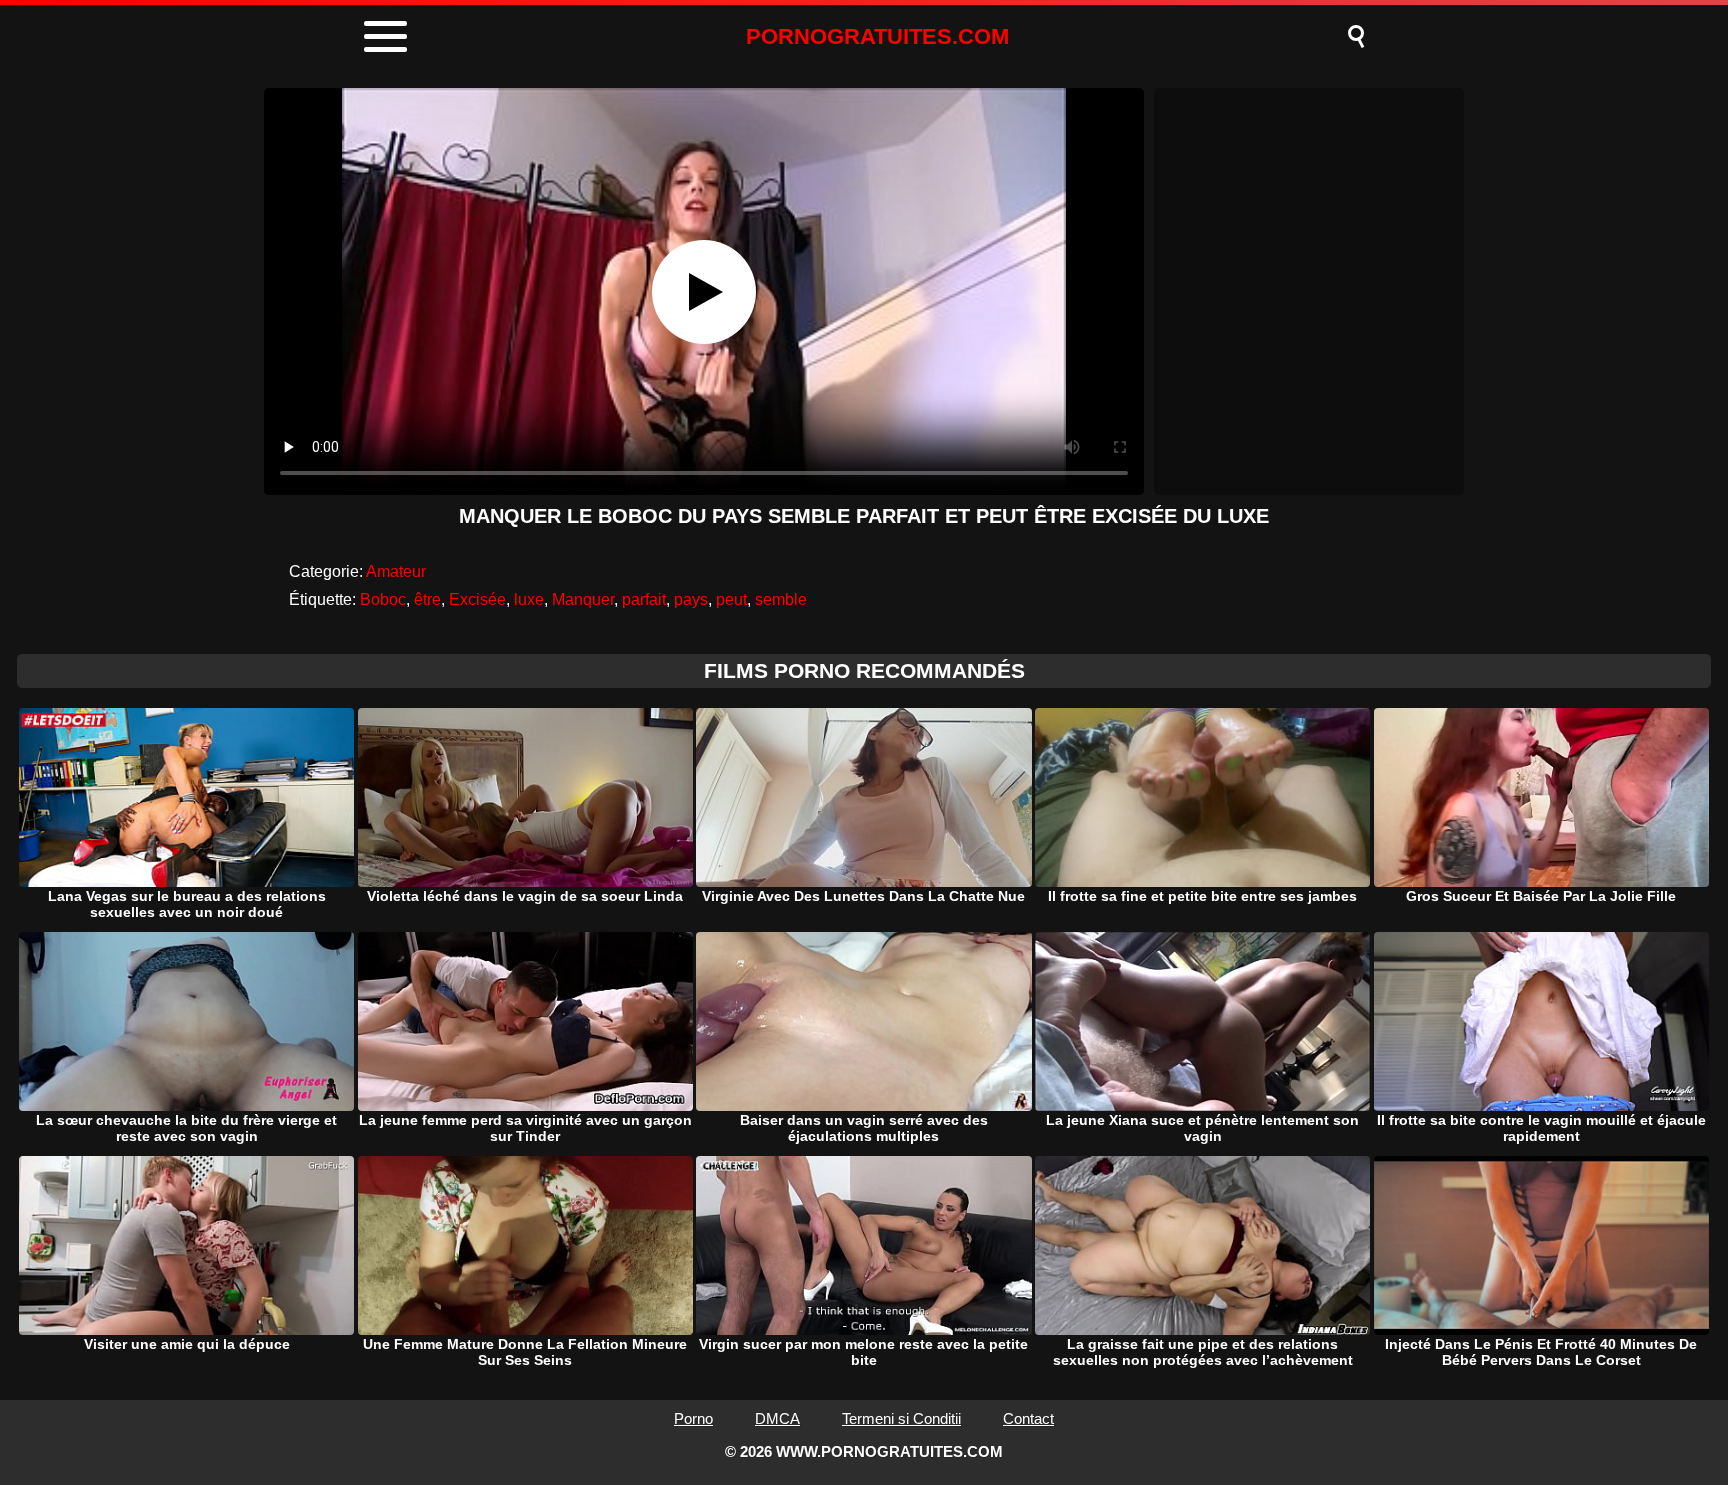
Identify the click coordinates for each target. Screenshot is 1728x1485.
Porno (693, 1418)
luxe (529, 599)
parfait (644, 599)
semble (781, 599)
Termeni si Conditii (901, 1418)
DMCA (777, 1418)
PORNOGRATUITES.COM (877, 36)
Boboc (383, 599)
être (427, 599)
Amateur (396, 571)
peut (731, 599)
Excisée (477, 599)
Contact (1028, 1418)
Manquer (583, 599)
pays (691, 599)
